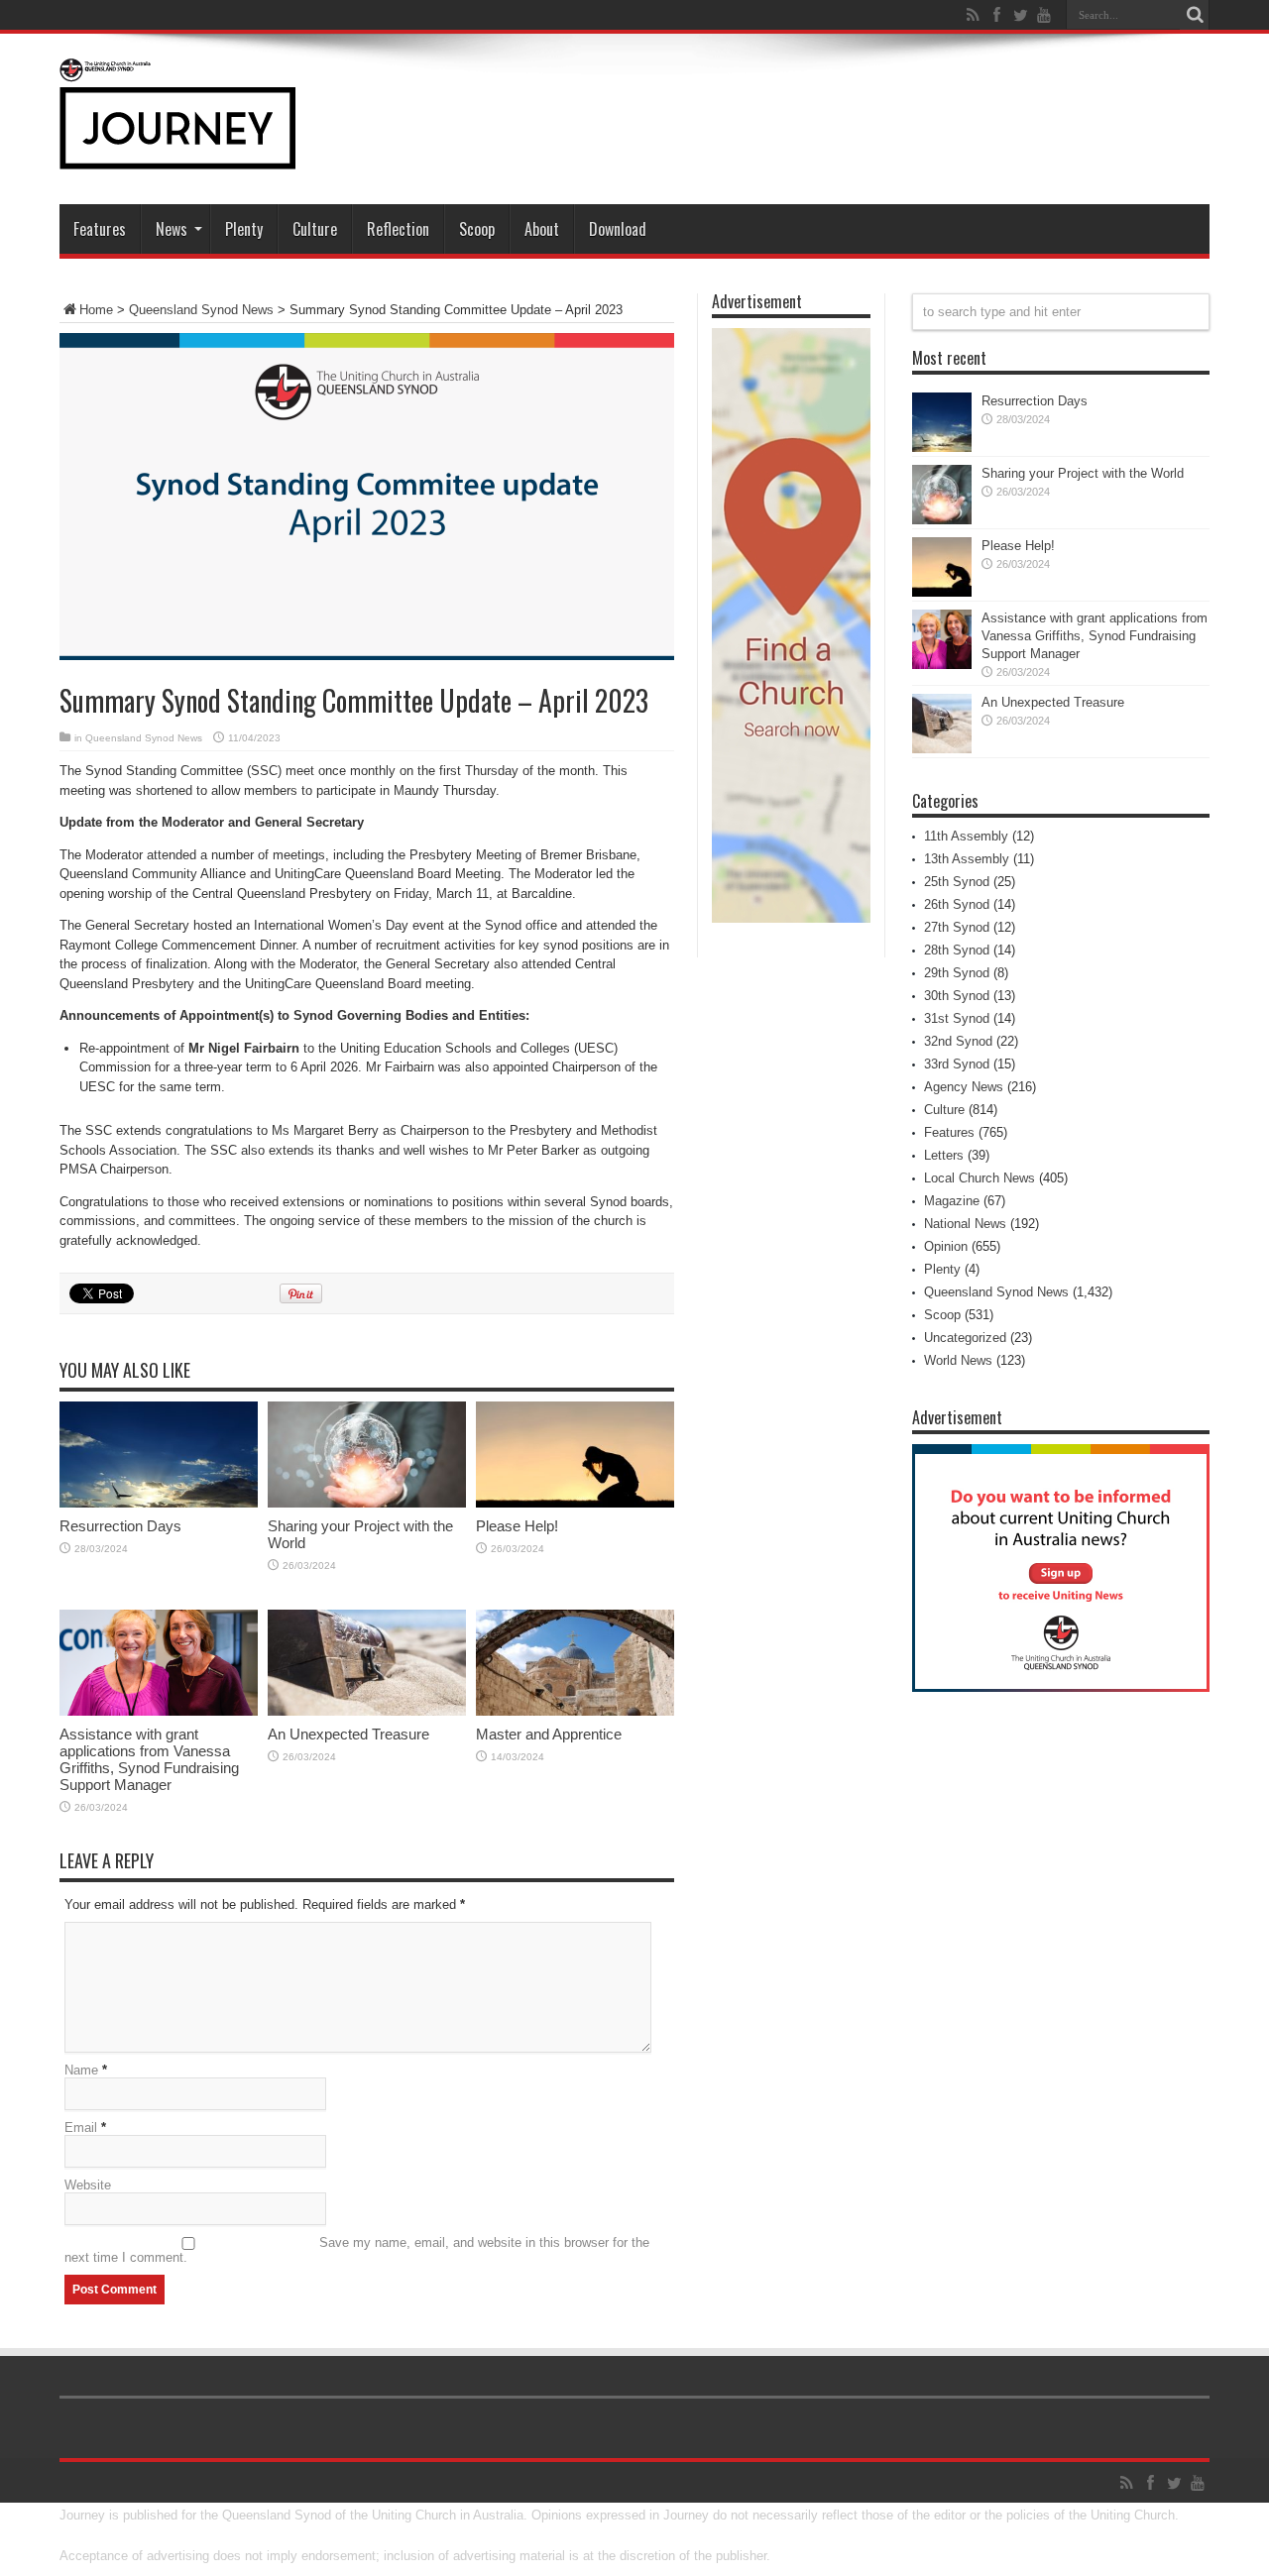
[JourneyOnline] (177, 155)
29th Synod (957, 973)
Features (100, 229)
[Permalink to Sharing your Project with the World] (367, 1503)
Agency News (964, 1087)
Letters (944, 1155)
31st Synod (957, 1018)
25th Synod (957, 882)
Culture (315, 229)
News (172, 229)
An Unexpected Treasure (348, 1734)
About (542, 229)
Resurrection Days (120, 1526)
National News (965, 1224)
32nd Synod (958, 1041)
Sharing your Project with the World (1083, 473)
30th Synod (957, 996)
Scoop (477, 229)
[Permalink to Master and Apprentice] (575, 1711)
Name (81, 2070)
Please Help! (517, 1526)
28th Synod (957, 950)
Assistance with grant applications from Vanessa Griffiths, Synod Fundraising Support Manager (149, 1759)
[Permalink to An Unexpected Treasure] (367, 1711)
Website (88, 2185)
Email (81, 2128)
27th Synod (957, 927)
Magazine (952, 1201)
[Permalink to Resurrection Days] (159, 1503)
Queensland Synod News (201, 310)
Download (618, 229)
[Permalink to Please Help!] (575, 1503)
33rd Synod (957, 1064)
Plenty (244, 229)
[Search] (1195, 15)
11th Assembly (966, 836)
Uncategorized (965, 1338)
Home (96, 310)
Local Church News (980, 1178)
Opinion (946, 1246)
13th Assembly (967, 859)
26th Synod (957, 904)
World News (958, 1360)
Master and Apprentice (549, 1734)
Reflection (398, 229)
